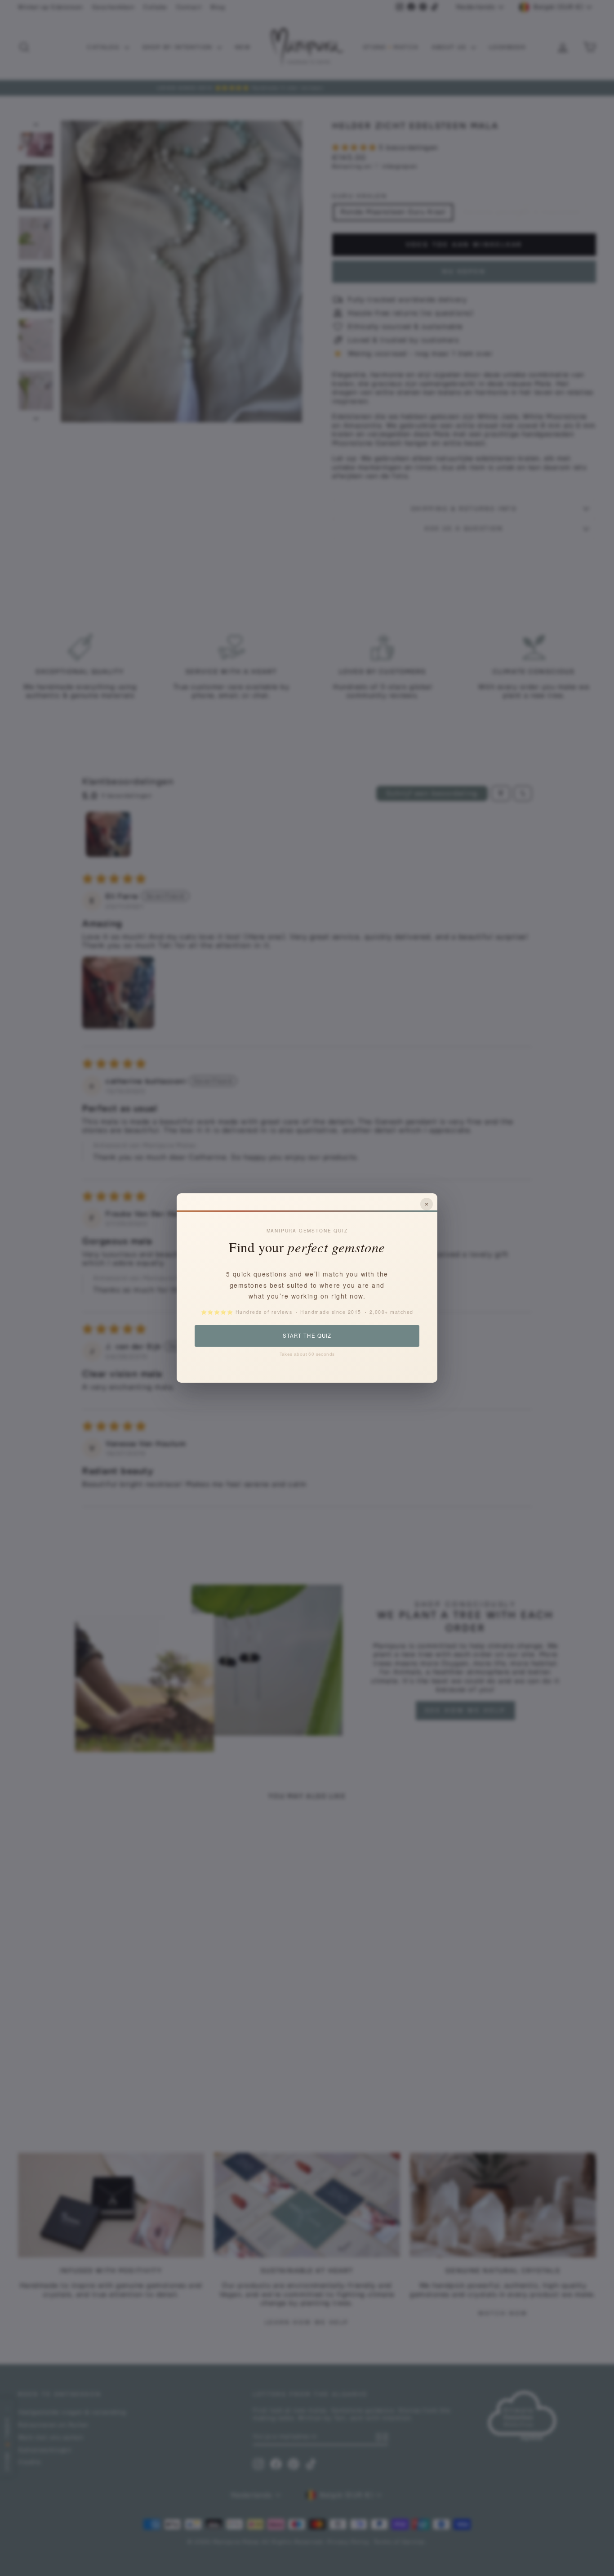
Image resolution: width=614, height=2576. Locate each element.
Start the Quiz (307, 1335)
